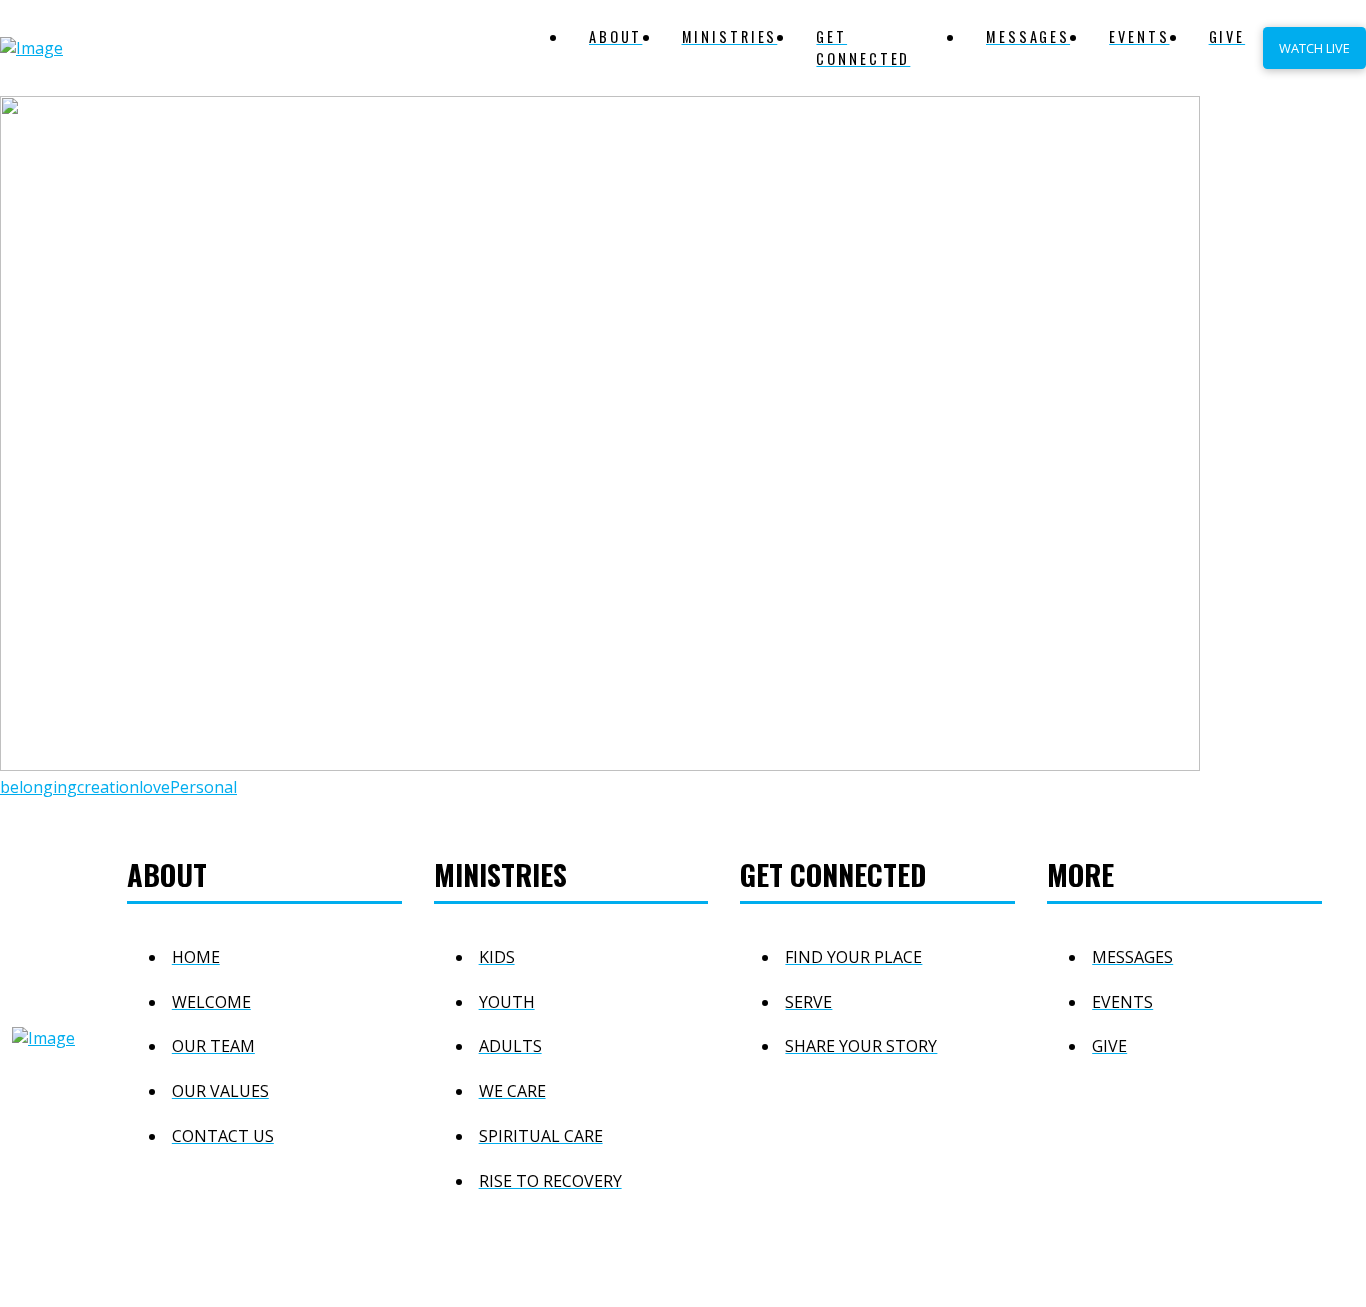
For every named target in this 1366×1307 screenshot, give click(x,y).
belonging (38, 787)
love (154, 787)
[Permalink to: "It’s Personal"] (600, 765)
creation (108, 787)
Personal (203, 787)
